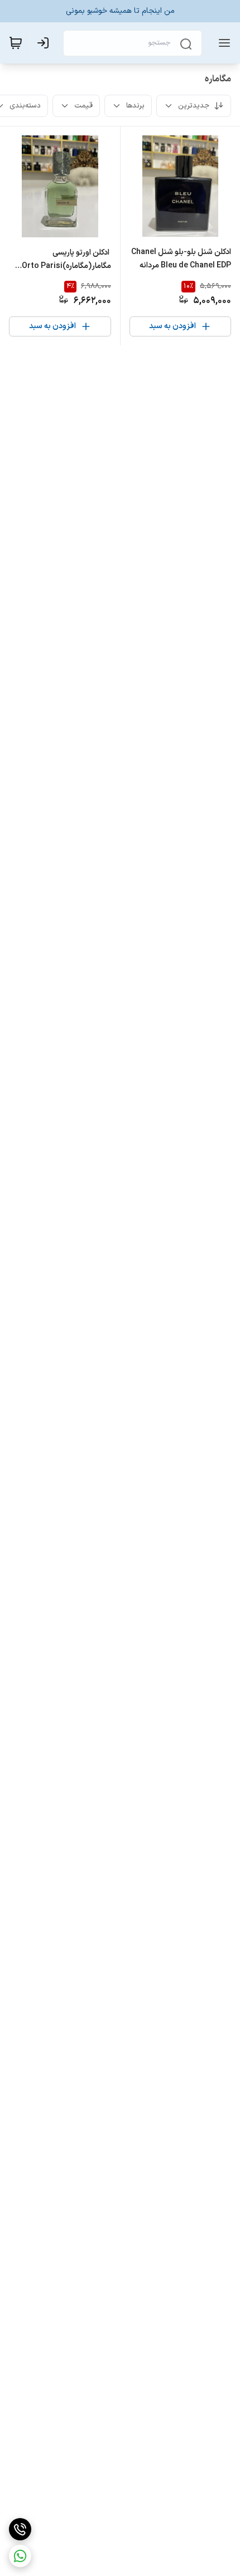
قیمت (83, 106)
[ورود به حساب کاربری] (45, 43)
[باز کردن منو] (222, 43)
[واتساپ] (20, 2556)
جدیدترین (194, 106)
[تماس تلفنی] (20, 2529)
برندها (135, 106)
